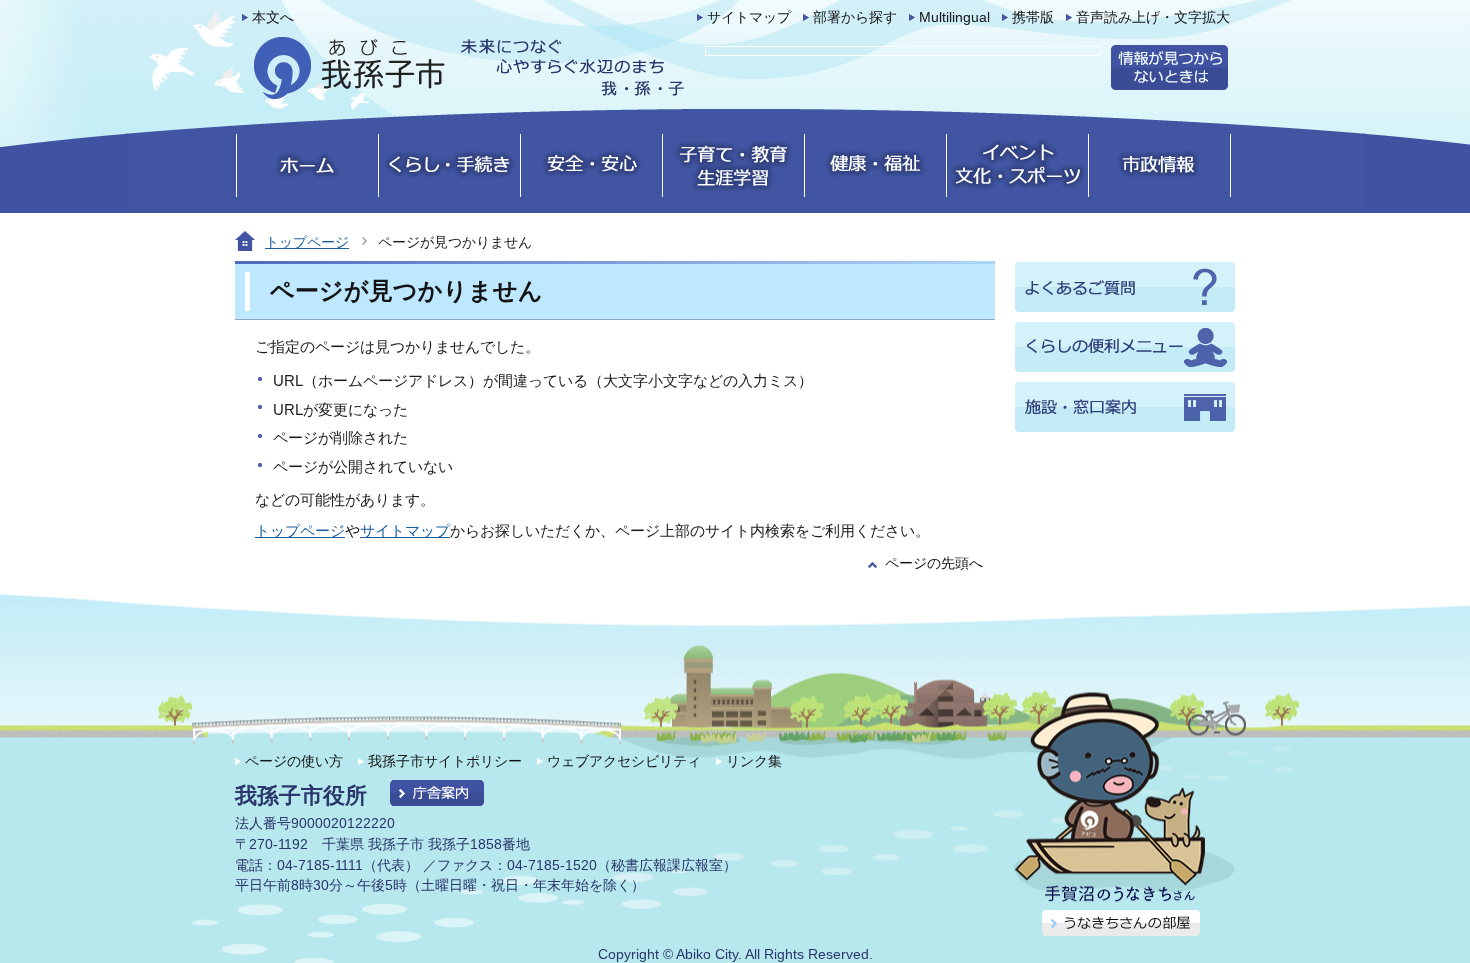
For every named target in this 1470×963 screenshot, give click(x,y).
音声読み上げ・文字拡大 (1153, 17)
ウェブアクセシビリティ (624, 761)
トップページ (307, 242)
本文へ (273, 17)
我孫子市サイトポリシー (445, 761)
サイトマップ (749, 17)
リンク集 (754, 761)
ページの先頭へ (934, 563)
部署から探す (855, 17)
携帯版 (1033, 17)
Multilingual (954, 17)
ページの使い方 (294, 761)
